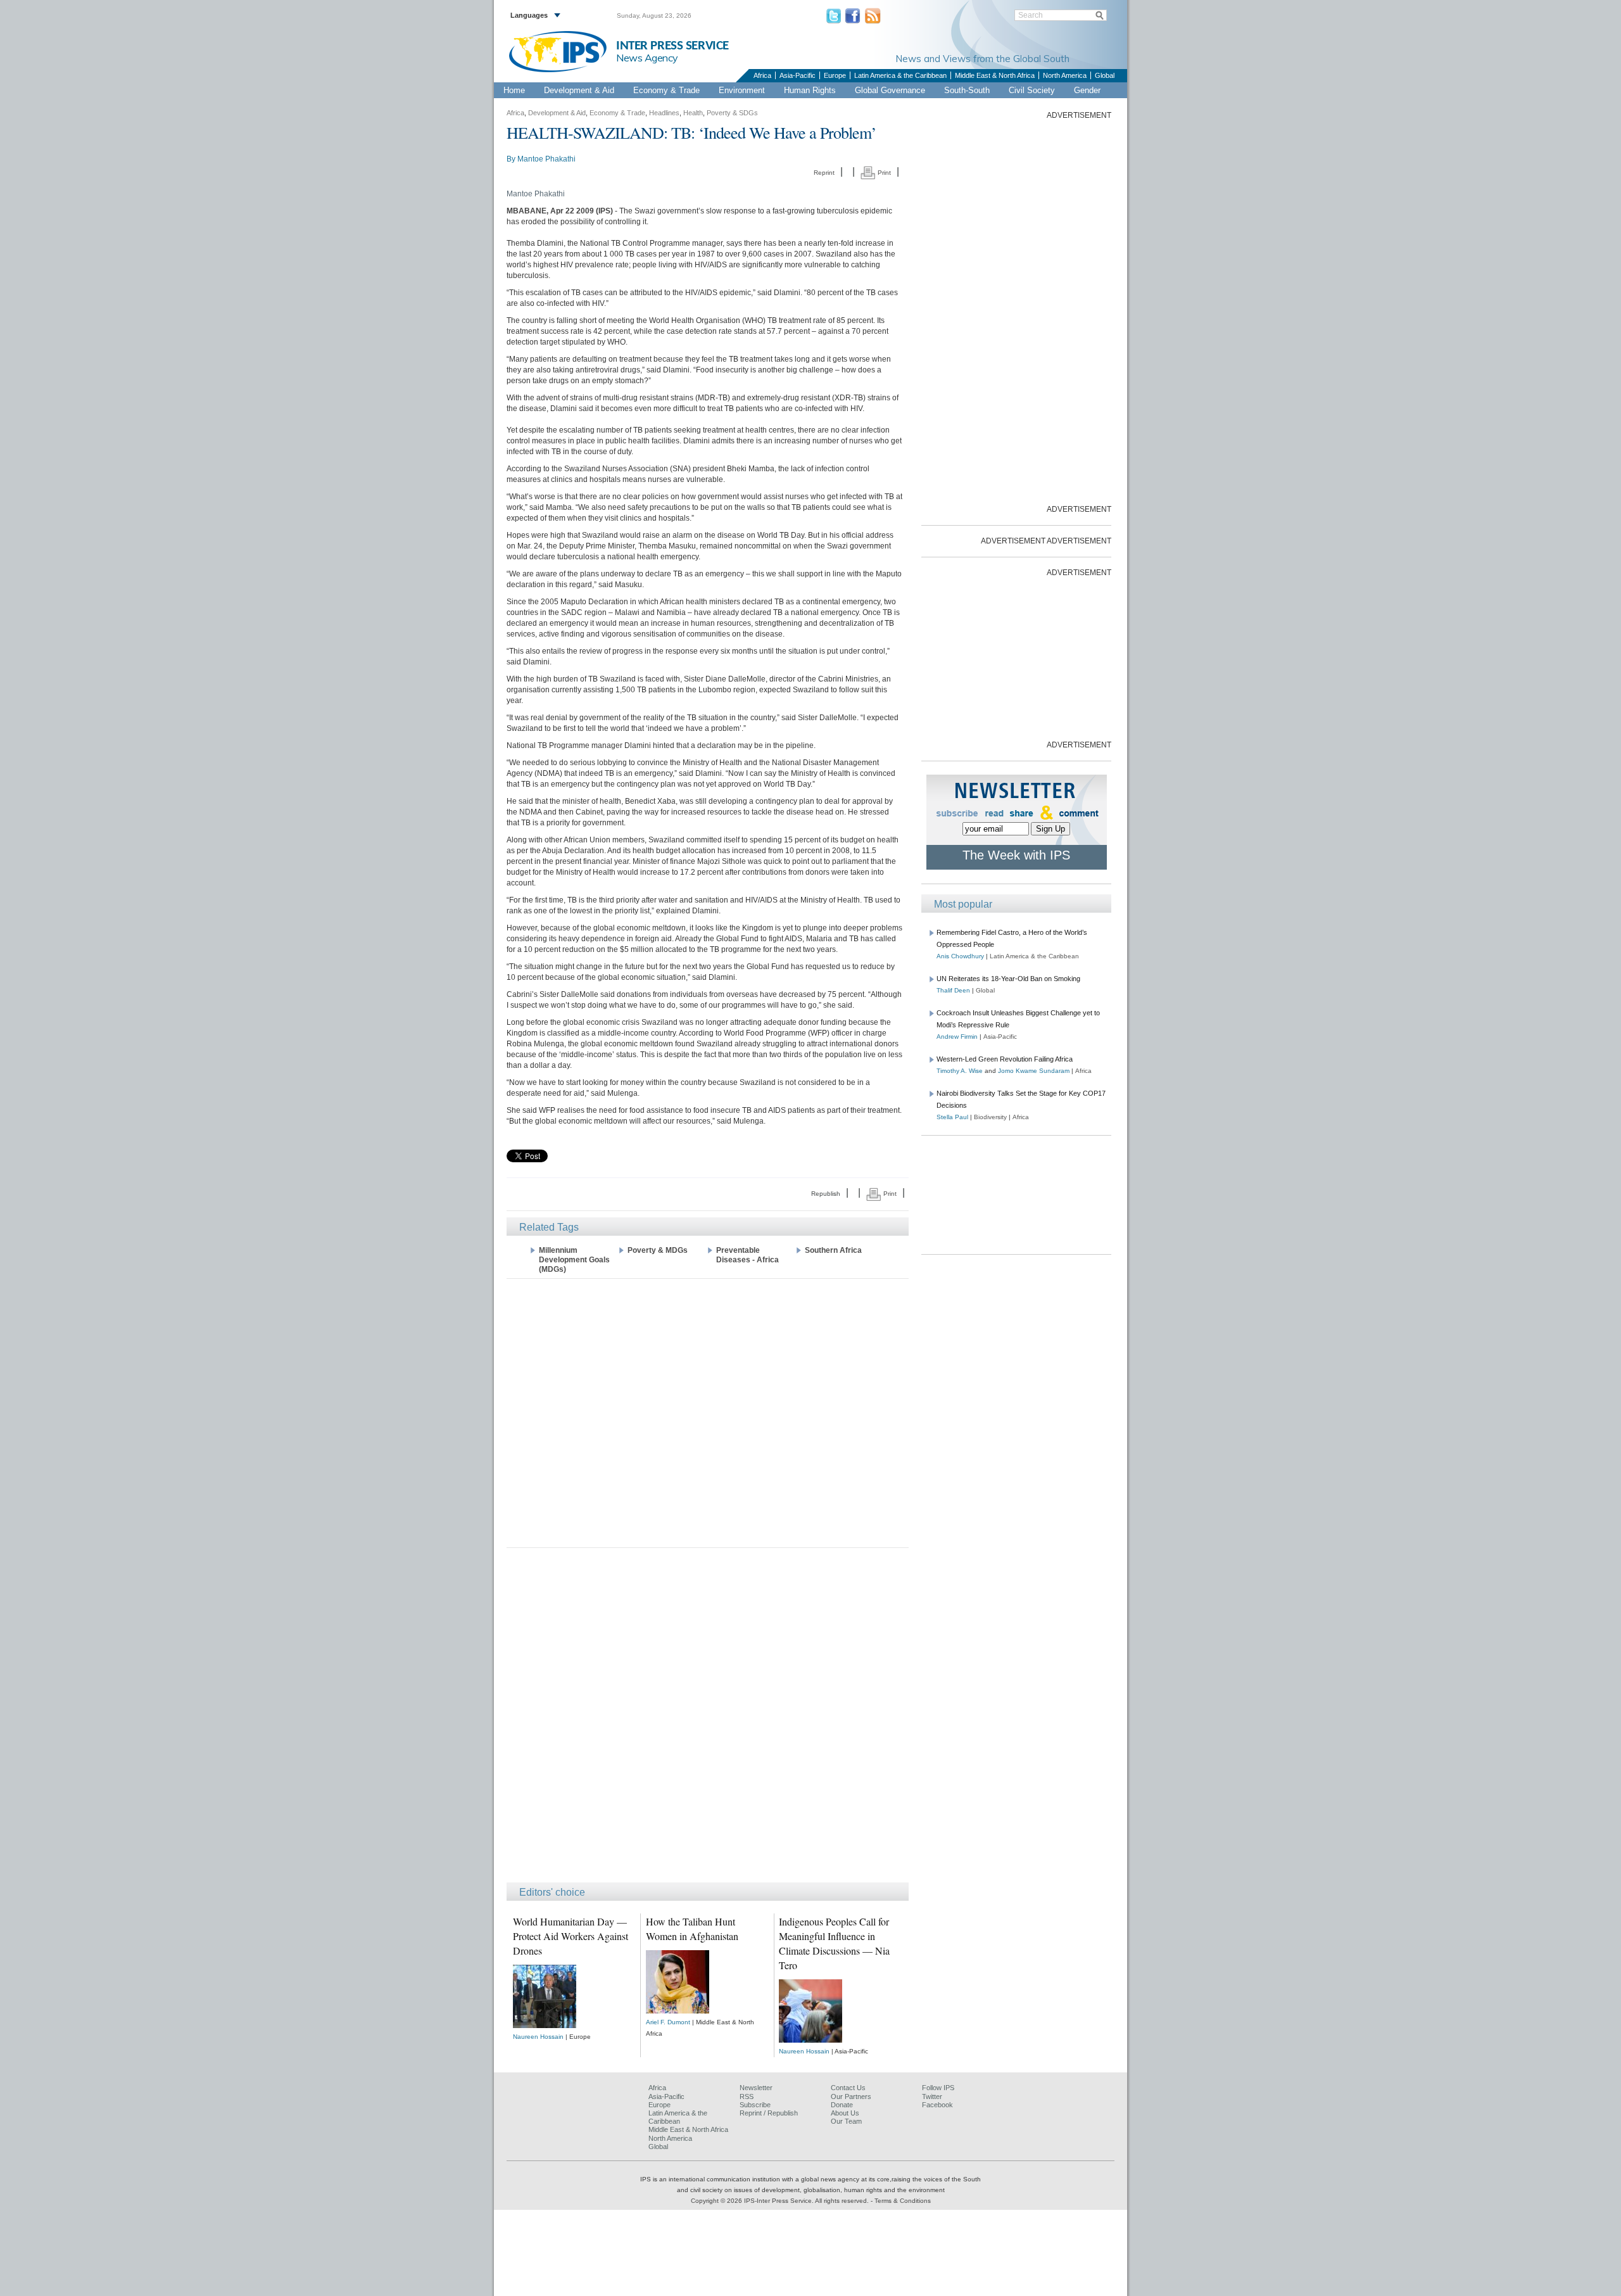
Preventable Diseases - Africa (747, 1255)
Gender (1087, 90)
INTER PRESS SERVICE (672, 46)
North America (1065, 75)
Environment (742, 90)
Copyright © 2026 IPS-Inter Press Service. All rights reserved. (781, 2201)
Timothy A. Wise (960, 1071)
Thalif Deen (953, 990)
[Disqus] (708, 1721)
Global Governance (890, 90)
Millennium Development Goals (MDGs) (574, 1260)
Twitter (932, 2096)
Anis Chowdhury (960, 956)
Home (514, 90)
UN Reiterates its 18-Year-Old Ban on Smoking (1008, 979)
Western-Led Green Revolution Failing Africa (1005, 1059)
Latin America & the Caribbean (900, 75)
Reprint (824, 173)
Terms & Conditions (903, 2201)
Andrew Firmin (957, 1037)
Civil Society (1032, 90)
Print (883, 173)
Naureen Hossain (538, 2037)
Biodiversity (990, 1117)
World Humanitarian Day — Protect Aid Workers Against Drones (571, 1936)
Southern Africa (833, 1250)
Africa (762, 75)
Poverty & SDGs (732, 113)
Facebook (937, 2105)
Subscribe (755, 2105)
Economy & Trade (666, 90)
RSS (747, 2096)
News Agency (647, 58)
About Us (845, 2113)
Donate (842, 2105)
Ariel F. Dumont (668, 2022)
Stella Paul (952, 1117)
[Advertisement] (708, 1412)
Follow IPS (938, 2088)
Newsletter (756, 2088)
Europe (835, 75)
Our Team (846, 2121)
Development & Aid (579, 90)
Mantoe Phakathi (546, 159)
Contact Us (848, 2088)
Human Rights (810, 90)
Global (1105, 75)
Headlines (664, 113)
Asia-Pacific (798, 75)
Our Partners (851, 2096)
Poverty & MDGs (658, 1250)
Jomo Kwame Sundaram (1034, 1071)
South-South (967, 90)
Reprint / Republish (769, 2113)
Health (693, 113)
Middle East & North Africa (995, 75)
